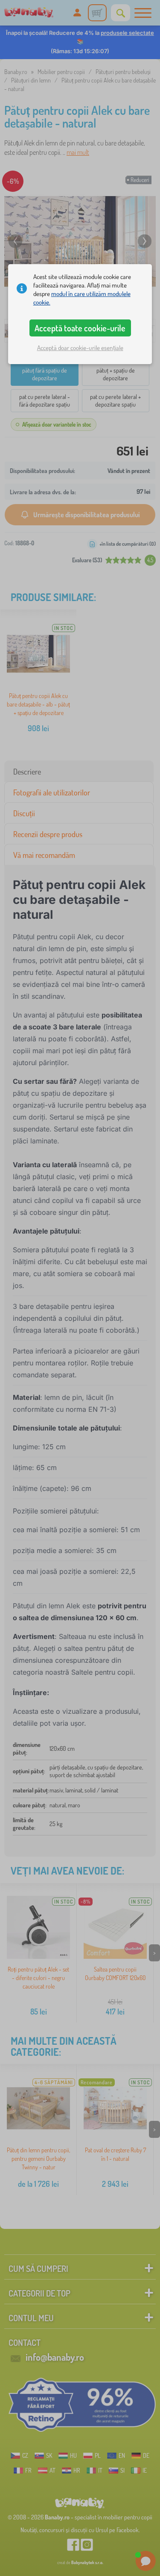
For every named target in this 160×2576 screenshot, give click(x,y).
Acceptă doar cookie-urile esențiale (80, 348)
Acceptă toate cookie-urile (80, 328)
